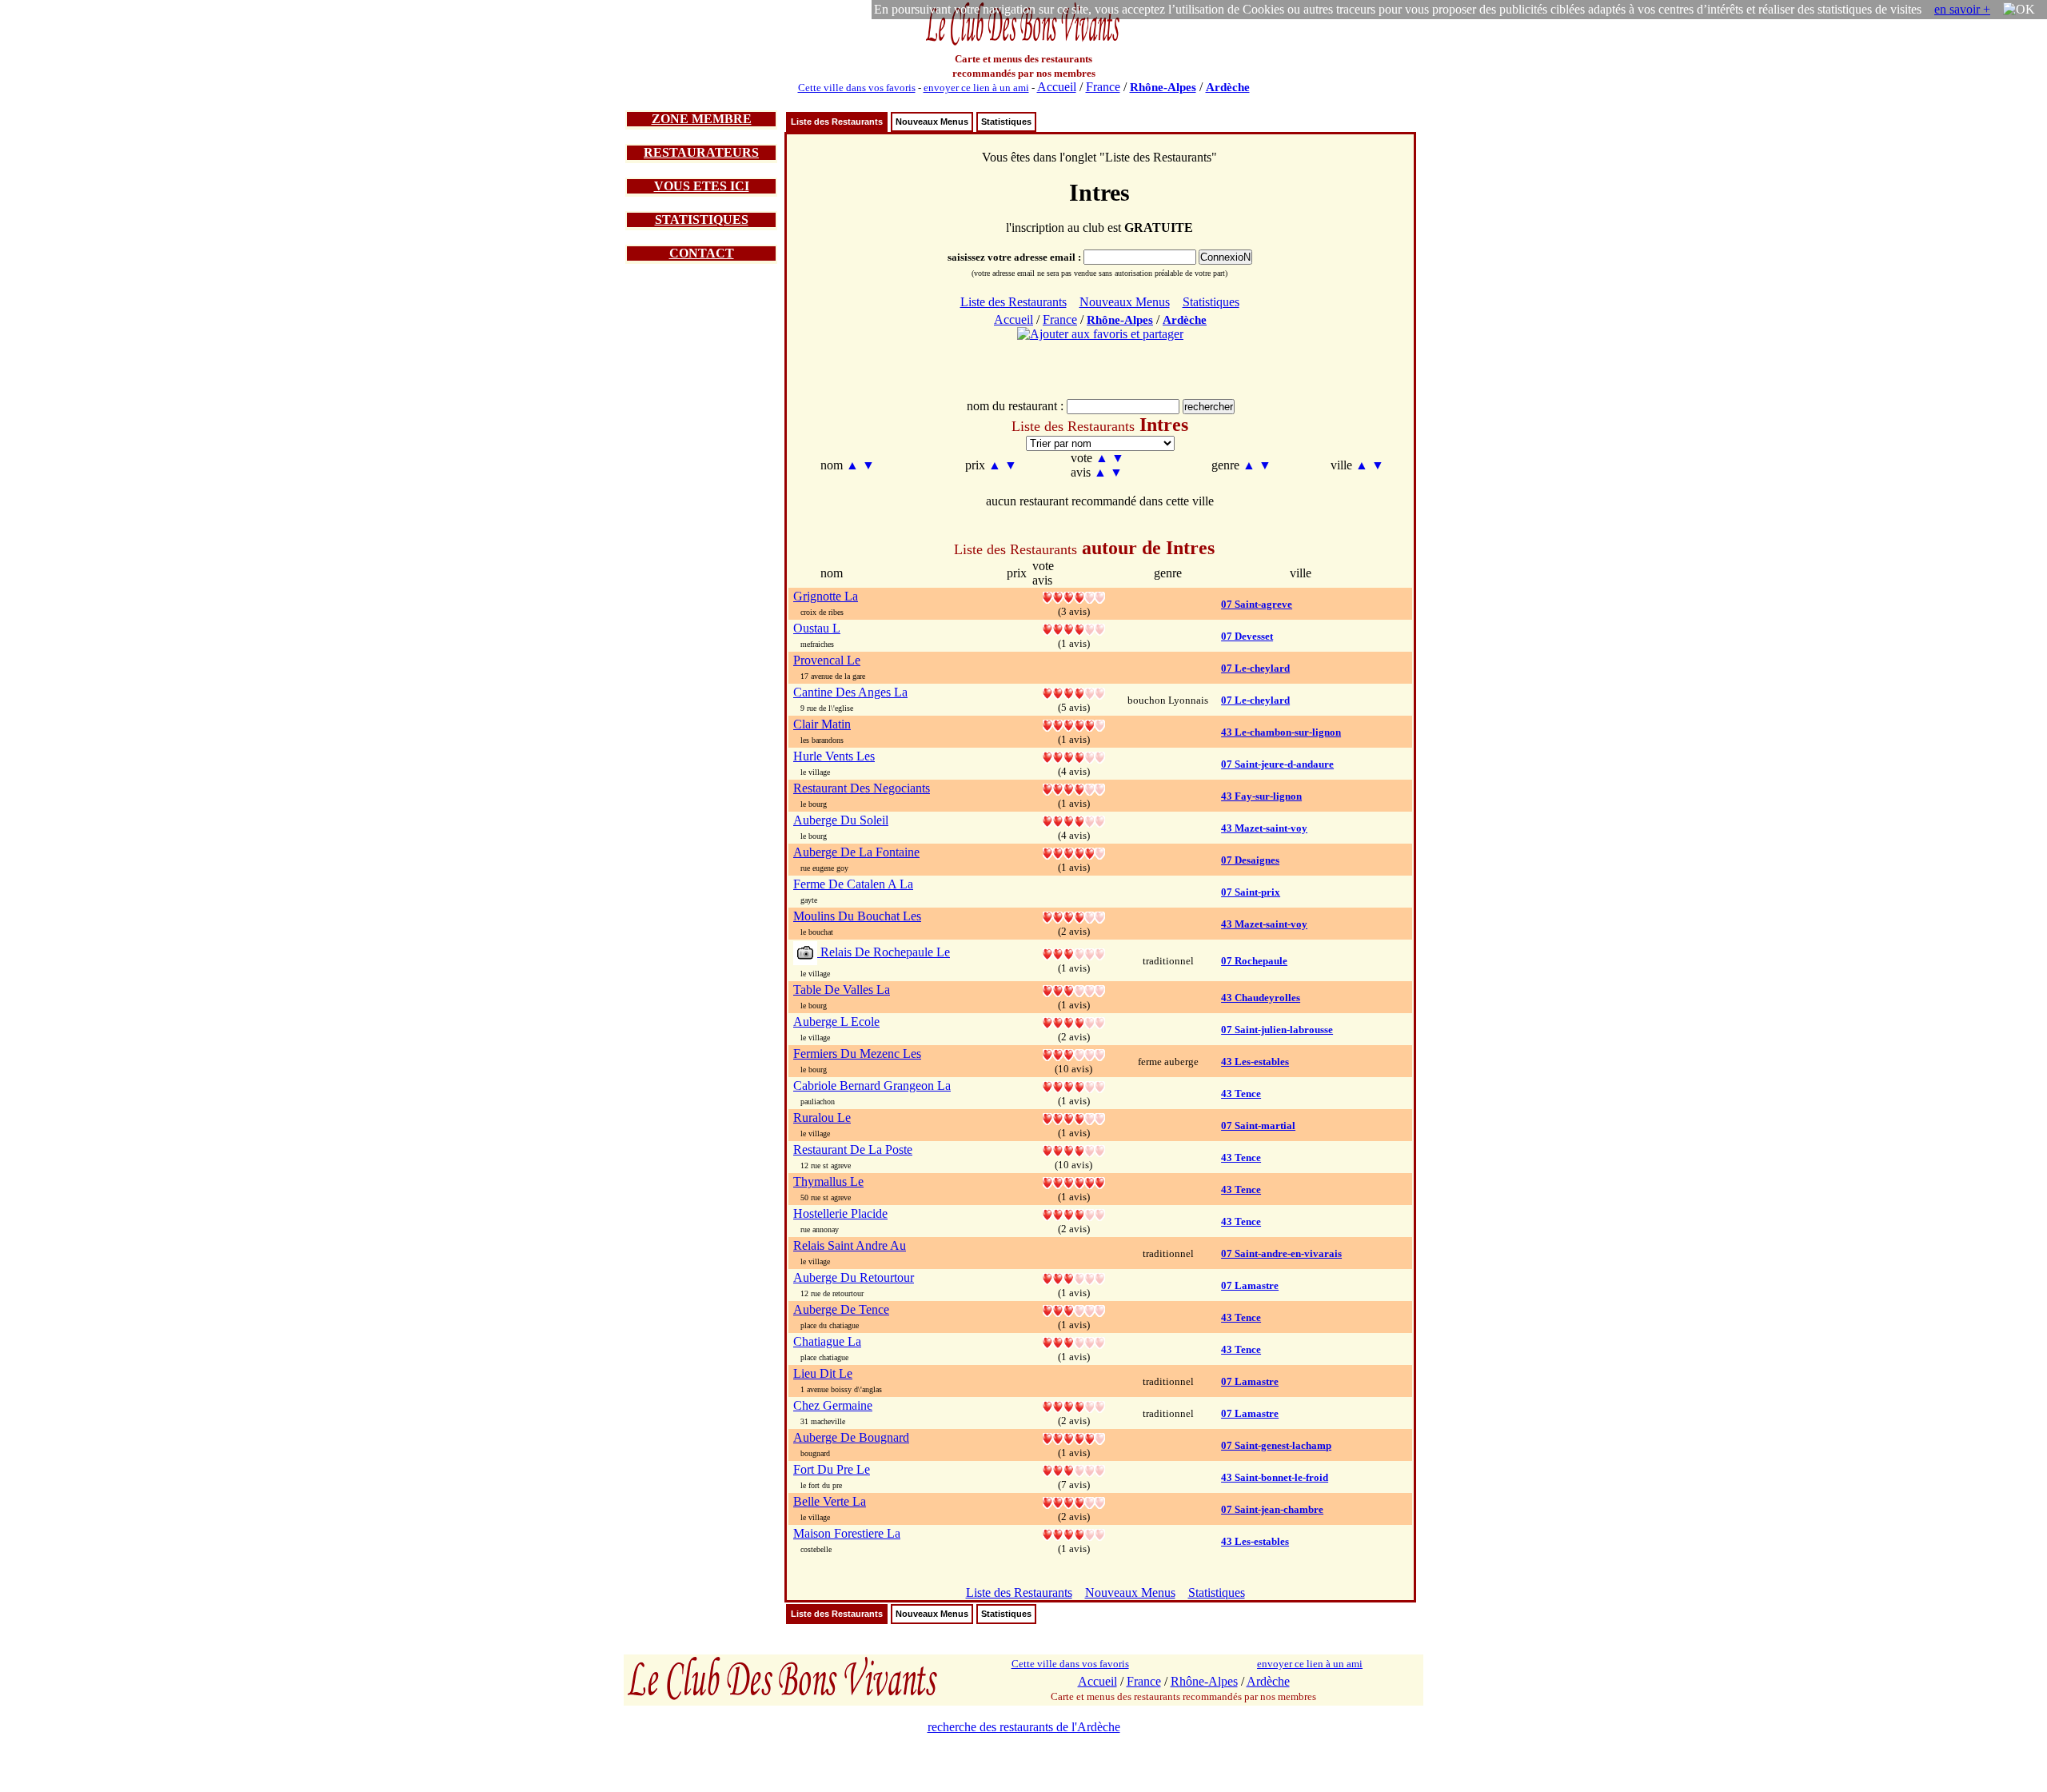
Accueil (1057, 87)
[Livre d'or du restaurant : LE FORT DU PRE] (1074, 1469)
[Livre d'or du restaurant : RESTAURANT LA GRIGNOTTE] (1074, 596)
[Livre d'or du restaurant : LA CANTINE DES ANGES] (1074, 692)
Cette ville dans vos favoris (857, 88)
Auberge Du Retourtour (854, 1277)
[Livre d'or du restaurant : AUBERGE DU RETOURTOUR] (1074, 1277)
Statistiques (1006, 122)
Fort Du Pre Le (832, 1469)
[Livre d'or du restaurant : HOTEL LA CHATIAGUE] (1074, 1341)
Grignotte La (826, 596)
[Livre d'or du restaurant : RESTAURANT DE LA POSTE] (1074, 1149)
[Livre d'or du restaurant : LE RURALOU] (1074, 1118)
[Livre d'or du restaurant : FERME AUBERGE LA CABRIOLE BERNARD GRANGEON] (1074, 1086)
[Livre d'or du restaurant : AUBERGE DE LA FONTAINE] (1074, 852)
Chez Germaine (833, 1405)
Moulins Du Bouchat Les (857, 916)
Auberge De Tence (841, 1309)
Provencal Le (827, 660)
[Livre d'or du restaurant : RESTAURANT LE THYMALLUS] (1074, 1181)
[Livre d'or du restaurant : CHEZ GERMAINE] (1074, 1405)
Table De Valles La (842, 990)
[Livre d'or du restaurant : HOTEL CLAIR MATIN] (1074, 724)
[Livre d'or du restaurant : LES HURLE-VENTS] (1074, 756)
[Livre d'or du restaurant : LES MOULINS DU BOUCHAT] (1074, 916)
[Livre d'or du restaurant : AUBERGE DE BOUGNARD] (1074, 1437)
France (1103, 87)
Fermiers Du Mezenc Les (857, 1054)
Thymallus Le (828, 1181)
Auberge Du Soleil (841, 820)
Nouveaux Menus (932, 122)
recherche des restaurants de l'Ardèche (1024, 1727)
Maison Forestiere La (847, 1533)
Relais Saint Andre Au (850, 1245)
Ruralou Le (822, 1118)
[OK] (2019, 10)
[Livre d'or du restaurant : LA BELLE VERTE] (1074, 1501)
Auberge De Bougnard (851, 1437)
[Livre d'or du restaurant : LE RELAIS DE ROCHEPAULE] (1074, 953)
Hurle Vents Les (834, 756)
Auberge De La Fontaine (856, 852)
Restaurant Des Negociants (862, 788)
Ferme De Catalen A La (853, 884)
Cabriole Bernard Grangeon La (872, 1086)
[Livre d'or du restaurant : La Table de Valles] (1074, 990)
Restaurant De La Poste (853, 1149)
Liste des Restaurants (837, 122)
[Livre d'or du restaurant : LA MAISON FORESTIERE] (1074, 1533)
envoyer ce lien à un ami (976, 88)
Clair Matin (822, 724)
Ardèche (1228, 87)
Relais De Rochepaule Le (884, 952)
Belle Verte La (830, 1501)
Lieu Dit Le (823, 1373)
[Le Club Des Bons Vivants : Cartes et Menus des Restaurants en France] (1023, 44)
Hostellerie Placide (840, 1213)
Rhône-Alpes (1163, 87)
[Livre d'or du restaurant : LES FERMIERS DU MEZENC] (1074, 1054)
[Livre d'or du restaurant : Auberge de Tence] (1074, 1309)
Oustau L (817, 628)
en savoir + (1962, 9)
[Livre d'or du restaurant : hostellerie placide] (1074, 1213)
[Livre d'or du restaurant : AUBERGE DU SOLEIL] (1074, 820)
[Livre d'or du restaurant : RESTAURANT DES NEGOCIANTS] (1074, 788)
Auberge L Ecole (836, 1022)
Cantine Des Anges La (850, 692)
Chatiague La (827, 1341)
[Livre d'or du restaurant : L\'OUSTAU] (1074, 628)
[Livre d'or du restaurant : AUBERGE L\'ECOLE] (1074, 1022)
